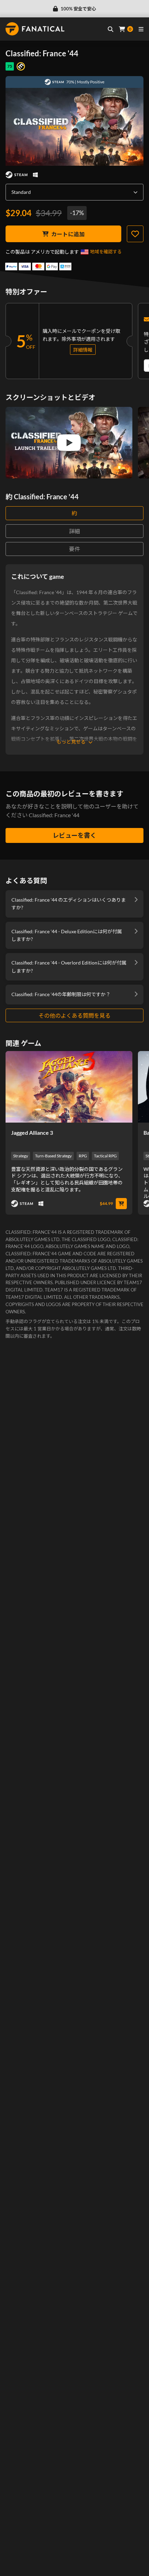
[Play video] (69, 443)
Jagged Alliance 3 (32, 1133)
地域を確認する (106, 252)
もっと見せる (71, 742)
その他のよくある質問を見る (74, 1015)
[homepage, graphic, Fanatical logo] (35, 29)
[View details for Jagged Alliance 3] (69, 1087)
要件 (74, 549)
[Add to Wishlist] (135, 234)
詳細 (74, 531)
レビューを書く (74, 835)
